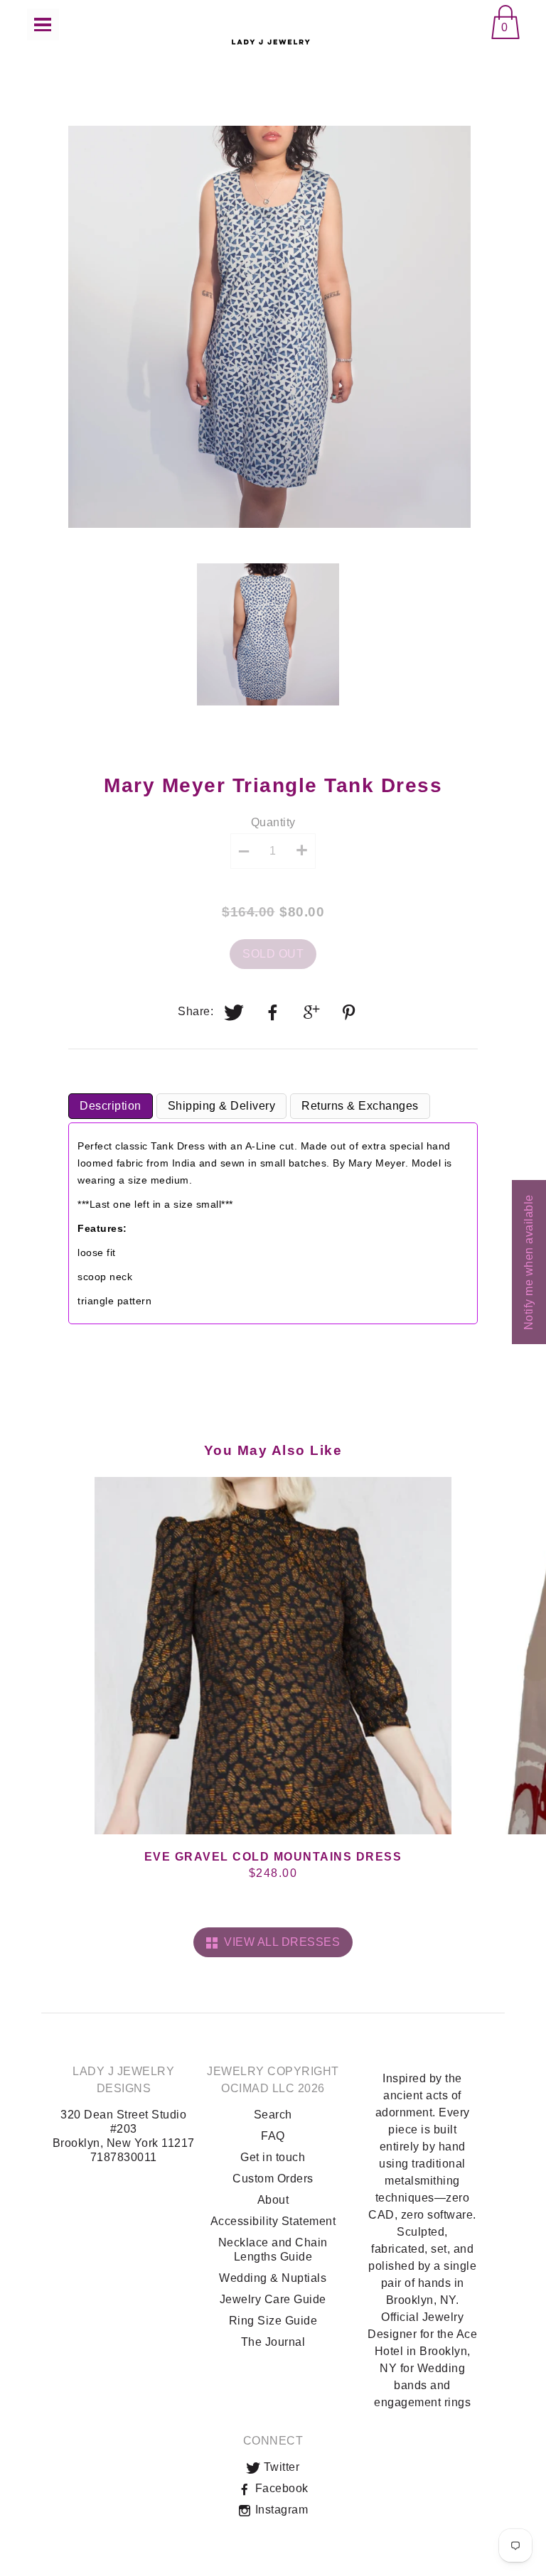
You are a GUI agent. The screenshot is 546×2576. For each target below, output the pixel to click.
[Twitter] (235, 1012)
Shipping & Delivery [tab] (222, 1106)
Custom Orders (273, 2179)
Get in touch (273, 2157)
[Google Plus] (312, 1012)
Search (273, 2115)
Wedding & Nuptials (273, 2278)
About (273, 2200)
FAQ (273, 2136)
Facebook (280, 2488)
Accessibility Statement (273, 2221)
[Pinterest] (350, 1012)
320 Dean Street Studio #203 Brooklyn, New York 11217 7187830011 (124, 2136)
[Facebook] (273, 1012)
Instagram (280, 2510)
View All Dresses (279, 1942)
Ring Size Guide (273, 2321)
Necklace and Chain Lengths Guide (273, 2250)
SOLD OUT (273, 954)
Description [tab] (111, 1106)
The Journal (273, 2342)
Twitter (280, 2467)
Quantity (273, 822)
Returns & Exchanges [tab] (360, 1106)
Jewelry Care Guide (273, 2299)
